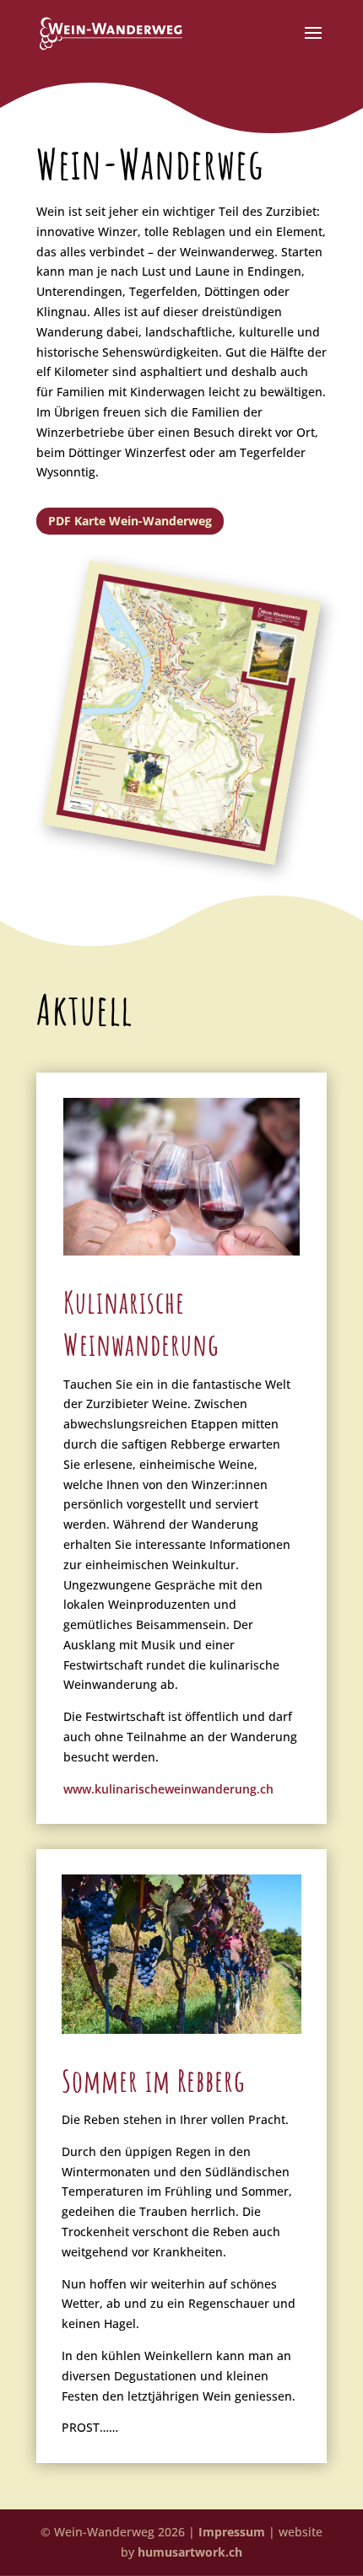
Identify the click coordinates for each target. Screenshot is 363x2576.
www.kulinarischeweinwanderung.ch (168, 1789)
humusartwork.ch (190, 2552)
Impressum (232, 2532)
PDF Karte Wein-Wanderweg (130, 521)
